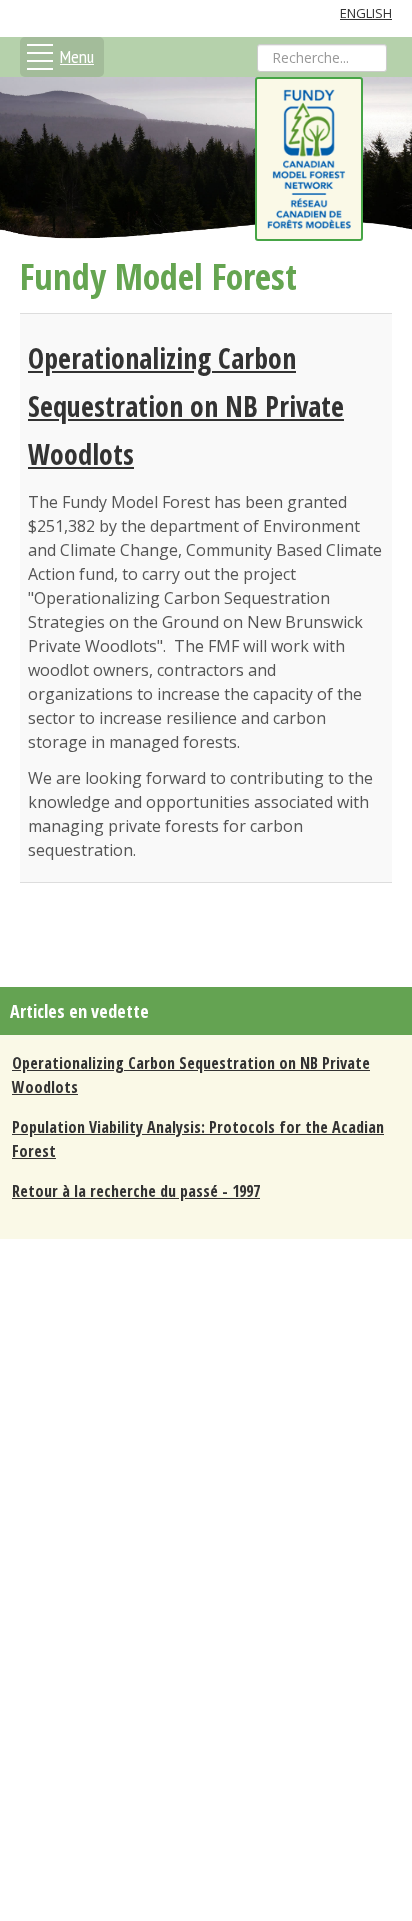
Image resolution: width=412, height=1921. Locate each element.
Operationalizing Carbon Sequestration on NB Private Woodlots (186, 406)
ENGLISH (366, 13)
